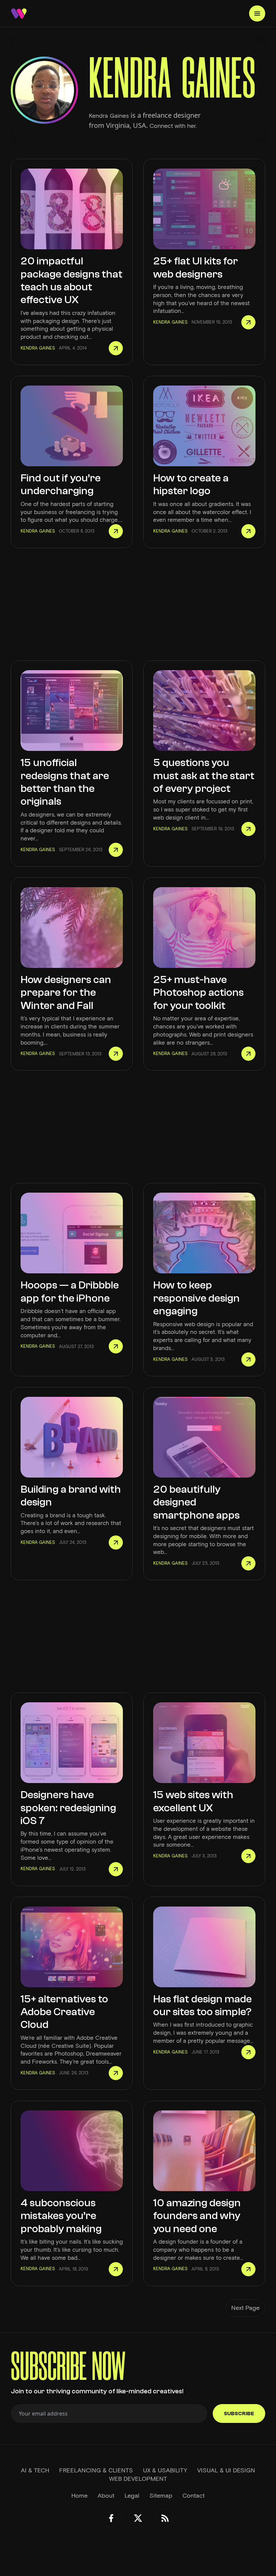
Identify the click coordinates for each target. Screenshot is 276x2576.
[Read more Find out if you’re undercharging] (116, 531)
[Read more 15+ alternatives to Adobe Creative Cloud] (116, 2073)
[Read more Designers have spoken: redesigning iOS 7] (116, 1869)
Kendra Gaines (109, 116)
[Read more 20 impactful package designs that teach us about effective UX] (116, 348)
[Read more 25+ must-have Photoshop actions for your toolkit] (248, 1054)
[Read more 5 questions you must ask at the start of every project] (248, 829)
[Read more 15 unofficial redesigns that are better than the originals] (116, 850)
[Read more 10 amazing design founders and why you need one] (248, 2269)
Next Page (245, 2308)
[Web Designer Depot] (19, 13)
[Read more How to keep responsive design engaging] (248, 1359)
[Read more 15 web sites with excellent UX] (248, 1856)
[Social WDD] (111, 2518)
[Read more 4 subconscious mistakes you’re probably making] (116, 2269)
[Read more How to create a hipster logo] (248, 531)
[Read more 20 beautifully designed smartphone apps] (248, 1563)
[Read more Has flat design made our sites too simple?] (248, 2052)
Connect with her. (173, 126)
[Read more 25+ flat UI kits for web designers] (248, 322)
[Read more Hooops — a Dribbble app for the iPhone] (116, 1346)
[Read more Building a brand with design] (116, 1543)
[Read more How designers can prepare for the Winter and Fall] (116, 1054)
